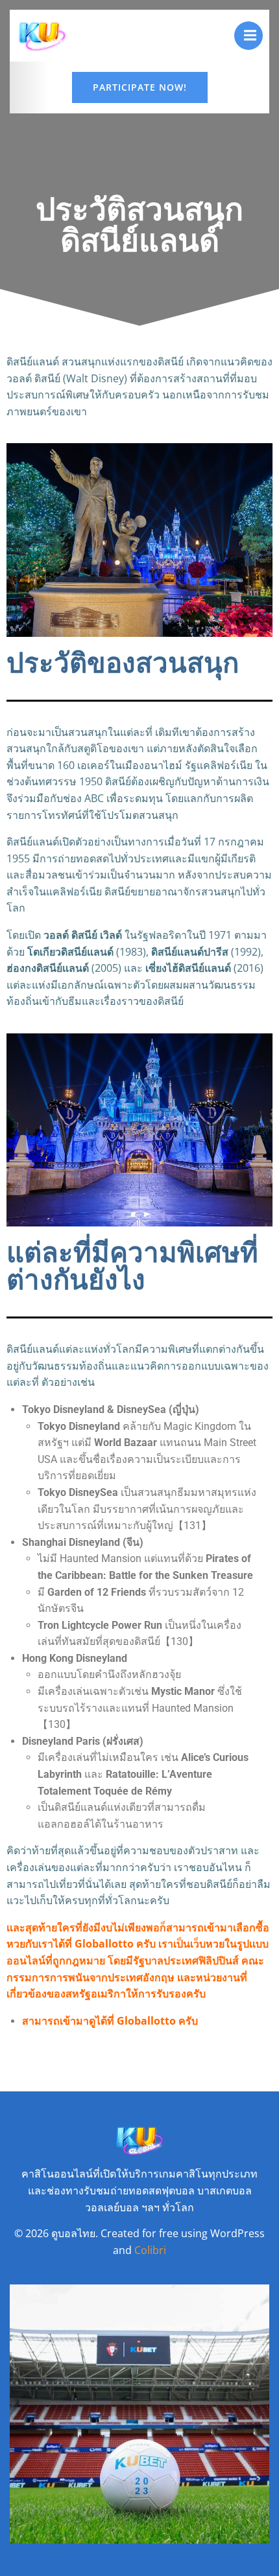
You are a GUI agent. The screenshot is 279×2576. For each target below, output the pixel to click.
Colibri (150, 2250)
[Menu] (249, 36)
